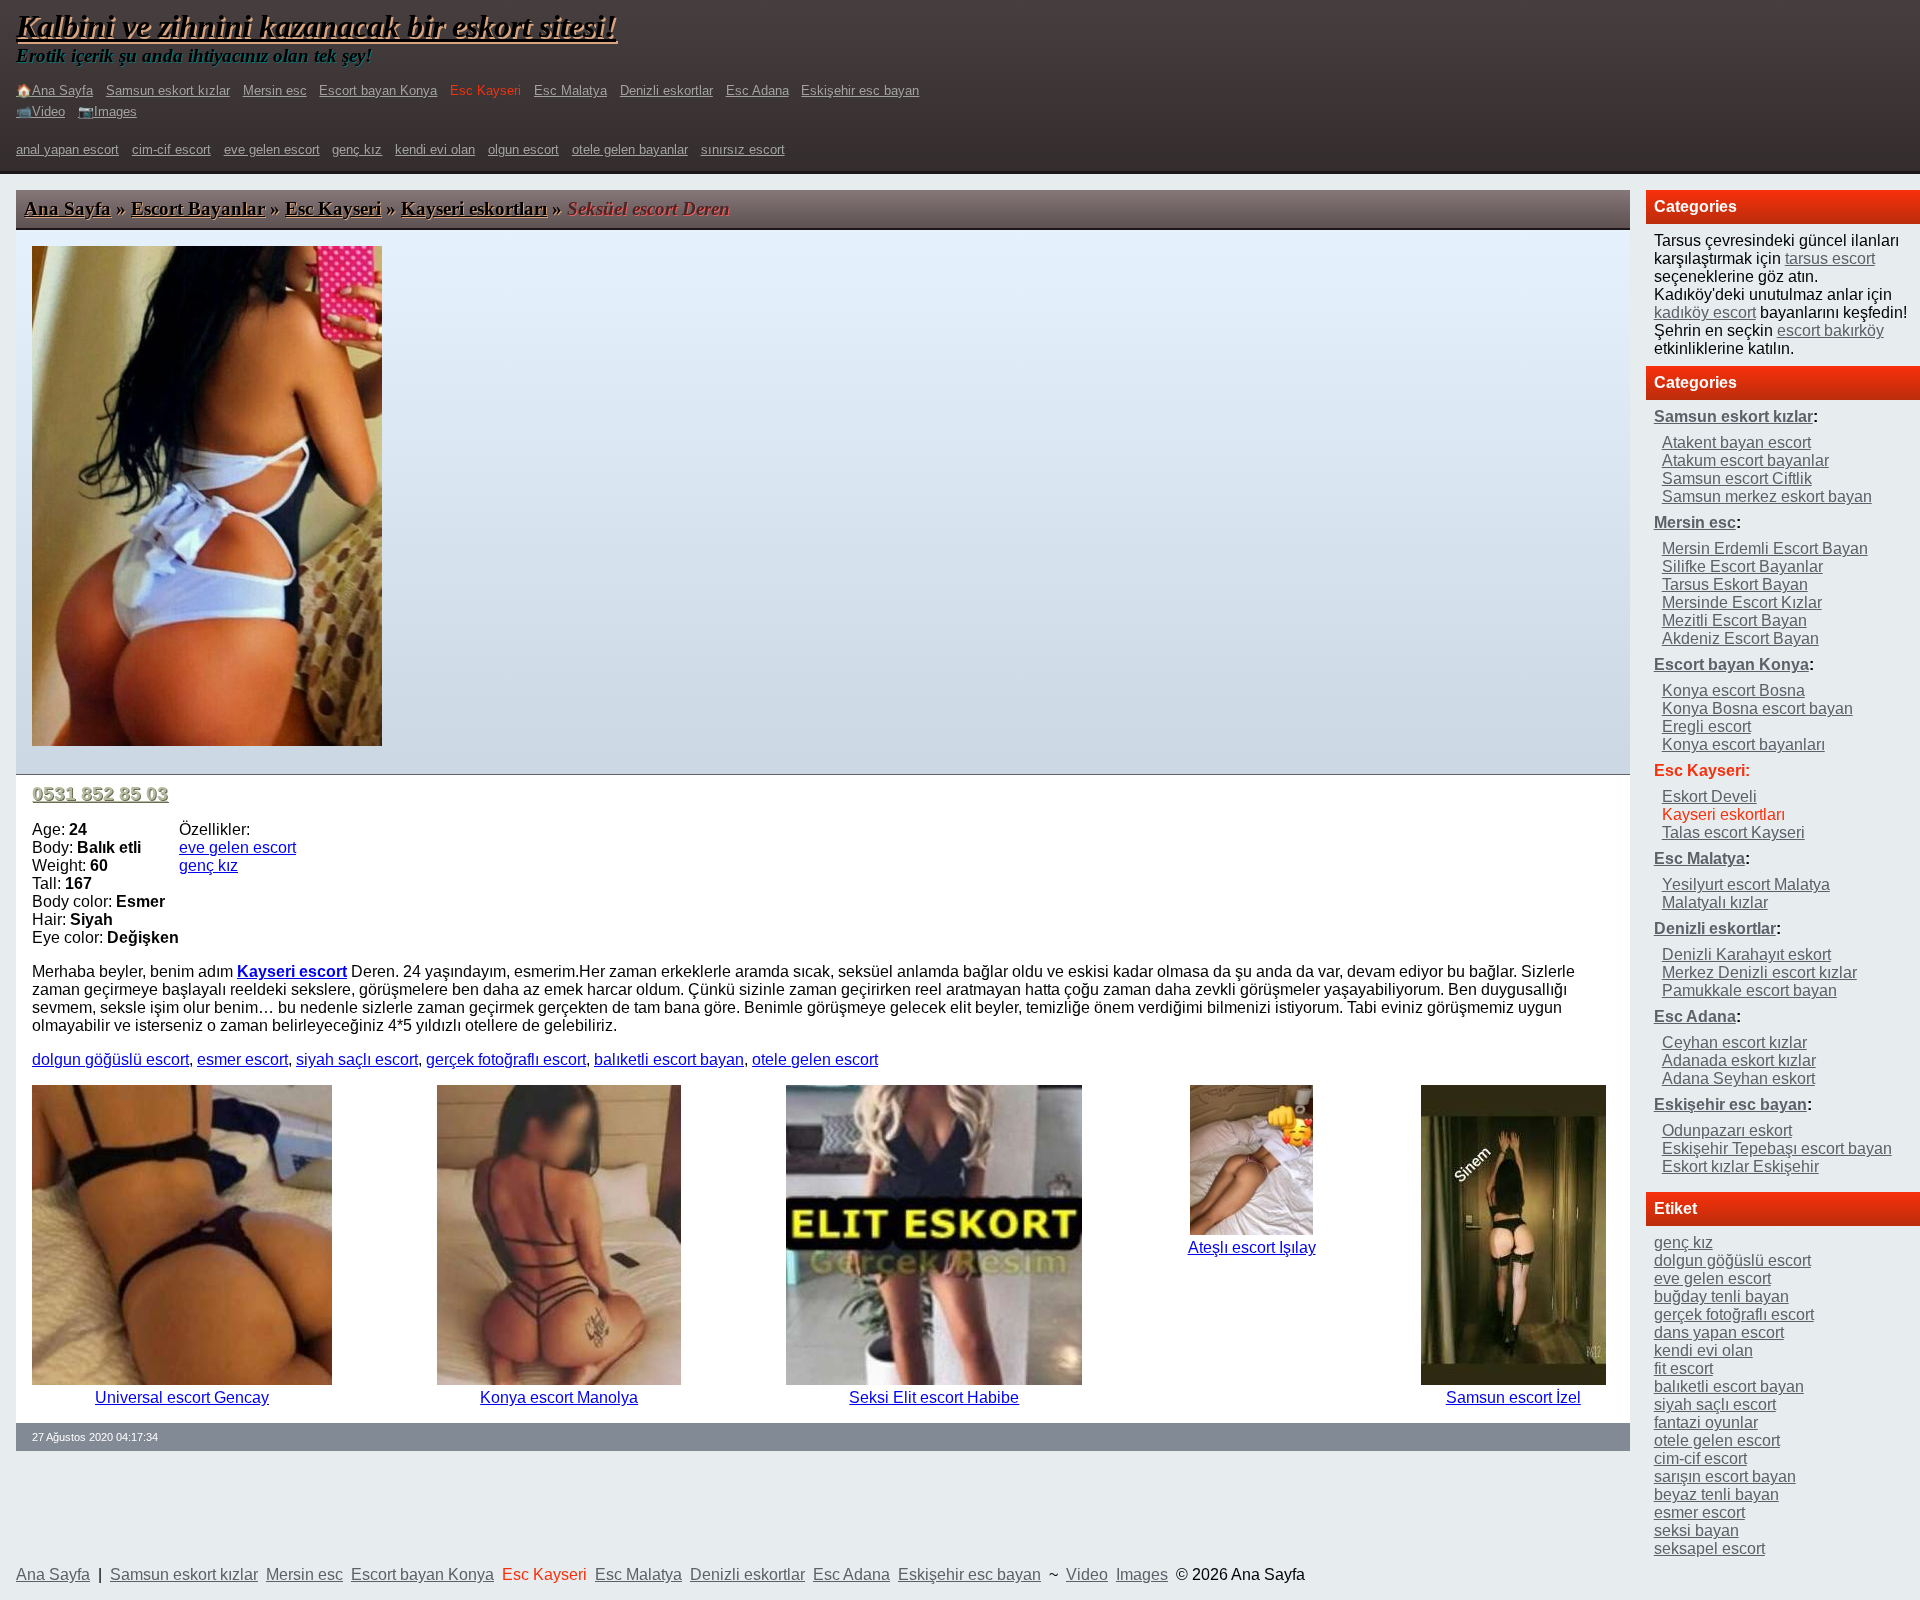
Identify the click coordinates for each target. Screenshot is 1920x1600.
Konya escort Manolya (559, 1397)
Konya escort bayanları (1743, 744)
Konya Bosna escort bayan (1757, 708)
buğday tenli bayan (1721, 1296)
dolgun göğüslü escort (110, 1059)
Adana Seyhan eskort (1738, 1078)
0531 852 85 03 (100, 793)
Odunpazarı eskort (1727, 1130)
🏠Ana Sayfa (54, 90)
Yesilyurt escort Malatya (1746, 884)
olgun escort (523, 149)
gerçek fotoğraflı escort (506, 1059)
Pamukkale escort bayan (1749, 990)
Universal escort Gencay (182, 1397)
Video (1087, 1574)
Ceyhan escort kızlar (1734, 1042)
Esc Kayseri (333, 208)
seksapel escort (1709, 1548)
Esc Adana (757, 90)
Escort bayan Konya (378, 90)
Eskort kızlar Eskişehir (1740, 1166)
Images (1142, 1574)
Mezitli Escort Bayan (1734, 620)
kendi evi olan (435, 149)
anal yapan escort (67, 149)
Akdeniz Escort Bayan (1740, 638)
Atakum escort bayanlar (1745, 460)
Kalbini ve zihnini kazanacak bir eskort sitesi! (316, 26)
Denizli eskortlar (666, 90)
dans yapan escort (1719, 1332)
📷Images (107, 111)
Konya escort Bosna (1733, 690)
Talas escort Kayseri (1733, 832)
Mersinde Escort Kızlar (1742, 602)
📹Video (40, 111)
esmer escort (242, 1059)
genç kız (357, 149)
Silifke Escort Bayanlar (1742, 566)
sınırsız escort (743, 149)
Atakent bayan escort (1736, 442)
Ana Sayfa (67, 208)
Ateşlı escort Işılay (1252, 1247)
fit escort (1683, 1368)
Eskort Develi (1709, 796)
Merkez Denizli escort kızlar (1759, 972)
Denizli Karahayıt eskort (1746, 954)
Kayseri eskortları (474, 208)
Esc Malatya (570, 90)
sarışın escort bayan (1725, 1476)
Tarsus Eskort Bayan (1735, 584)
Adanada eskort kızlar (1739, 1060)
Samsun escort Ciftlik (1737, 478)
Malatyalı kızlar (1715, 902)
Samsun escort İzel (1513, 1397)
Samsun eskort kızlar (168, 90)
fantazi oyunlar (1706, 1422)
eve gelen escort (272, 149)
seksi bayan (1696, 1530)
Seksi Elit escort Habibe (934, 1397)
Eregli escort (1706, 726)
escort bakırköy (1830, 330)
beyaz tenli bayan (1716, 1494)
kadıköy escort (1705, 312)
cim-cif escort (171, 149)
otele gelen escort (815, 1059)
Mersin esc (275, 90)
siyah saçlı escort (357, 1059)
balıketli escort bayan (669, 1059)
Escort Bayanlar (198, 208)
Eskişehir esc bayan (860, 90)
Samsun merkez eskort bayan (1767, 496)
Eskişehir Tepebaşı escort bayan (1777, 1148)
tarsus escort (1830, 258)
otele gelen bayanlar (630, 149)
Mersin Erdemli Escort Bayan (1765, 548)
